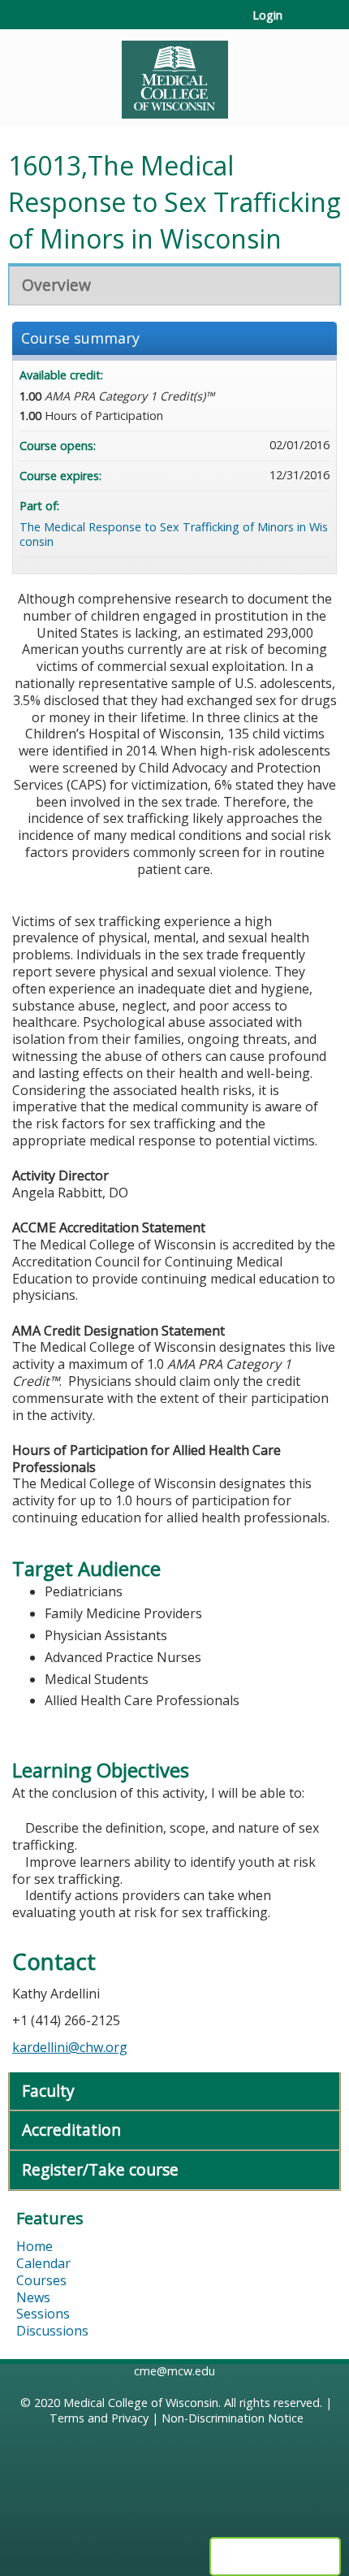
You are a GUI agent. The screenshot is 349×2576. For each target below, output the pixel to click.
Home (34, 2246)
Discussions (52, 2331)
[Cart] (302, 24)
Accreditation (71, 2130)
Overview (56, 285)
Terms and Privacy (99, 2418)
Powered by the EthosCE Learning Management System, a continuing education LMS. (275, 2557)
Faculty (48, 2091)
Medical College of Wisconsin (141, 2403)
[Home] (174, 74)
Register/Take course (100, 2169)
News (33, 2297)
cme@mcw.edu (174, 2371)
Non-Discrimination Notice (233, 2418)
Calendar (43, 2263)
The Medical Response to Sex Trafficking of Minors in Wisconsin (174, 535)
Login (267, 15)
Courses (41, 2280)
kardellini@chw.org (70, 2047)
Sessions (43, 2314)
